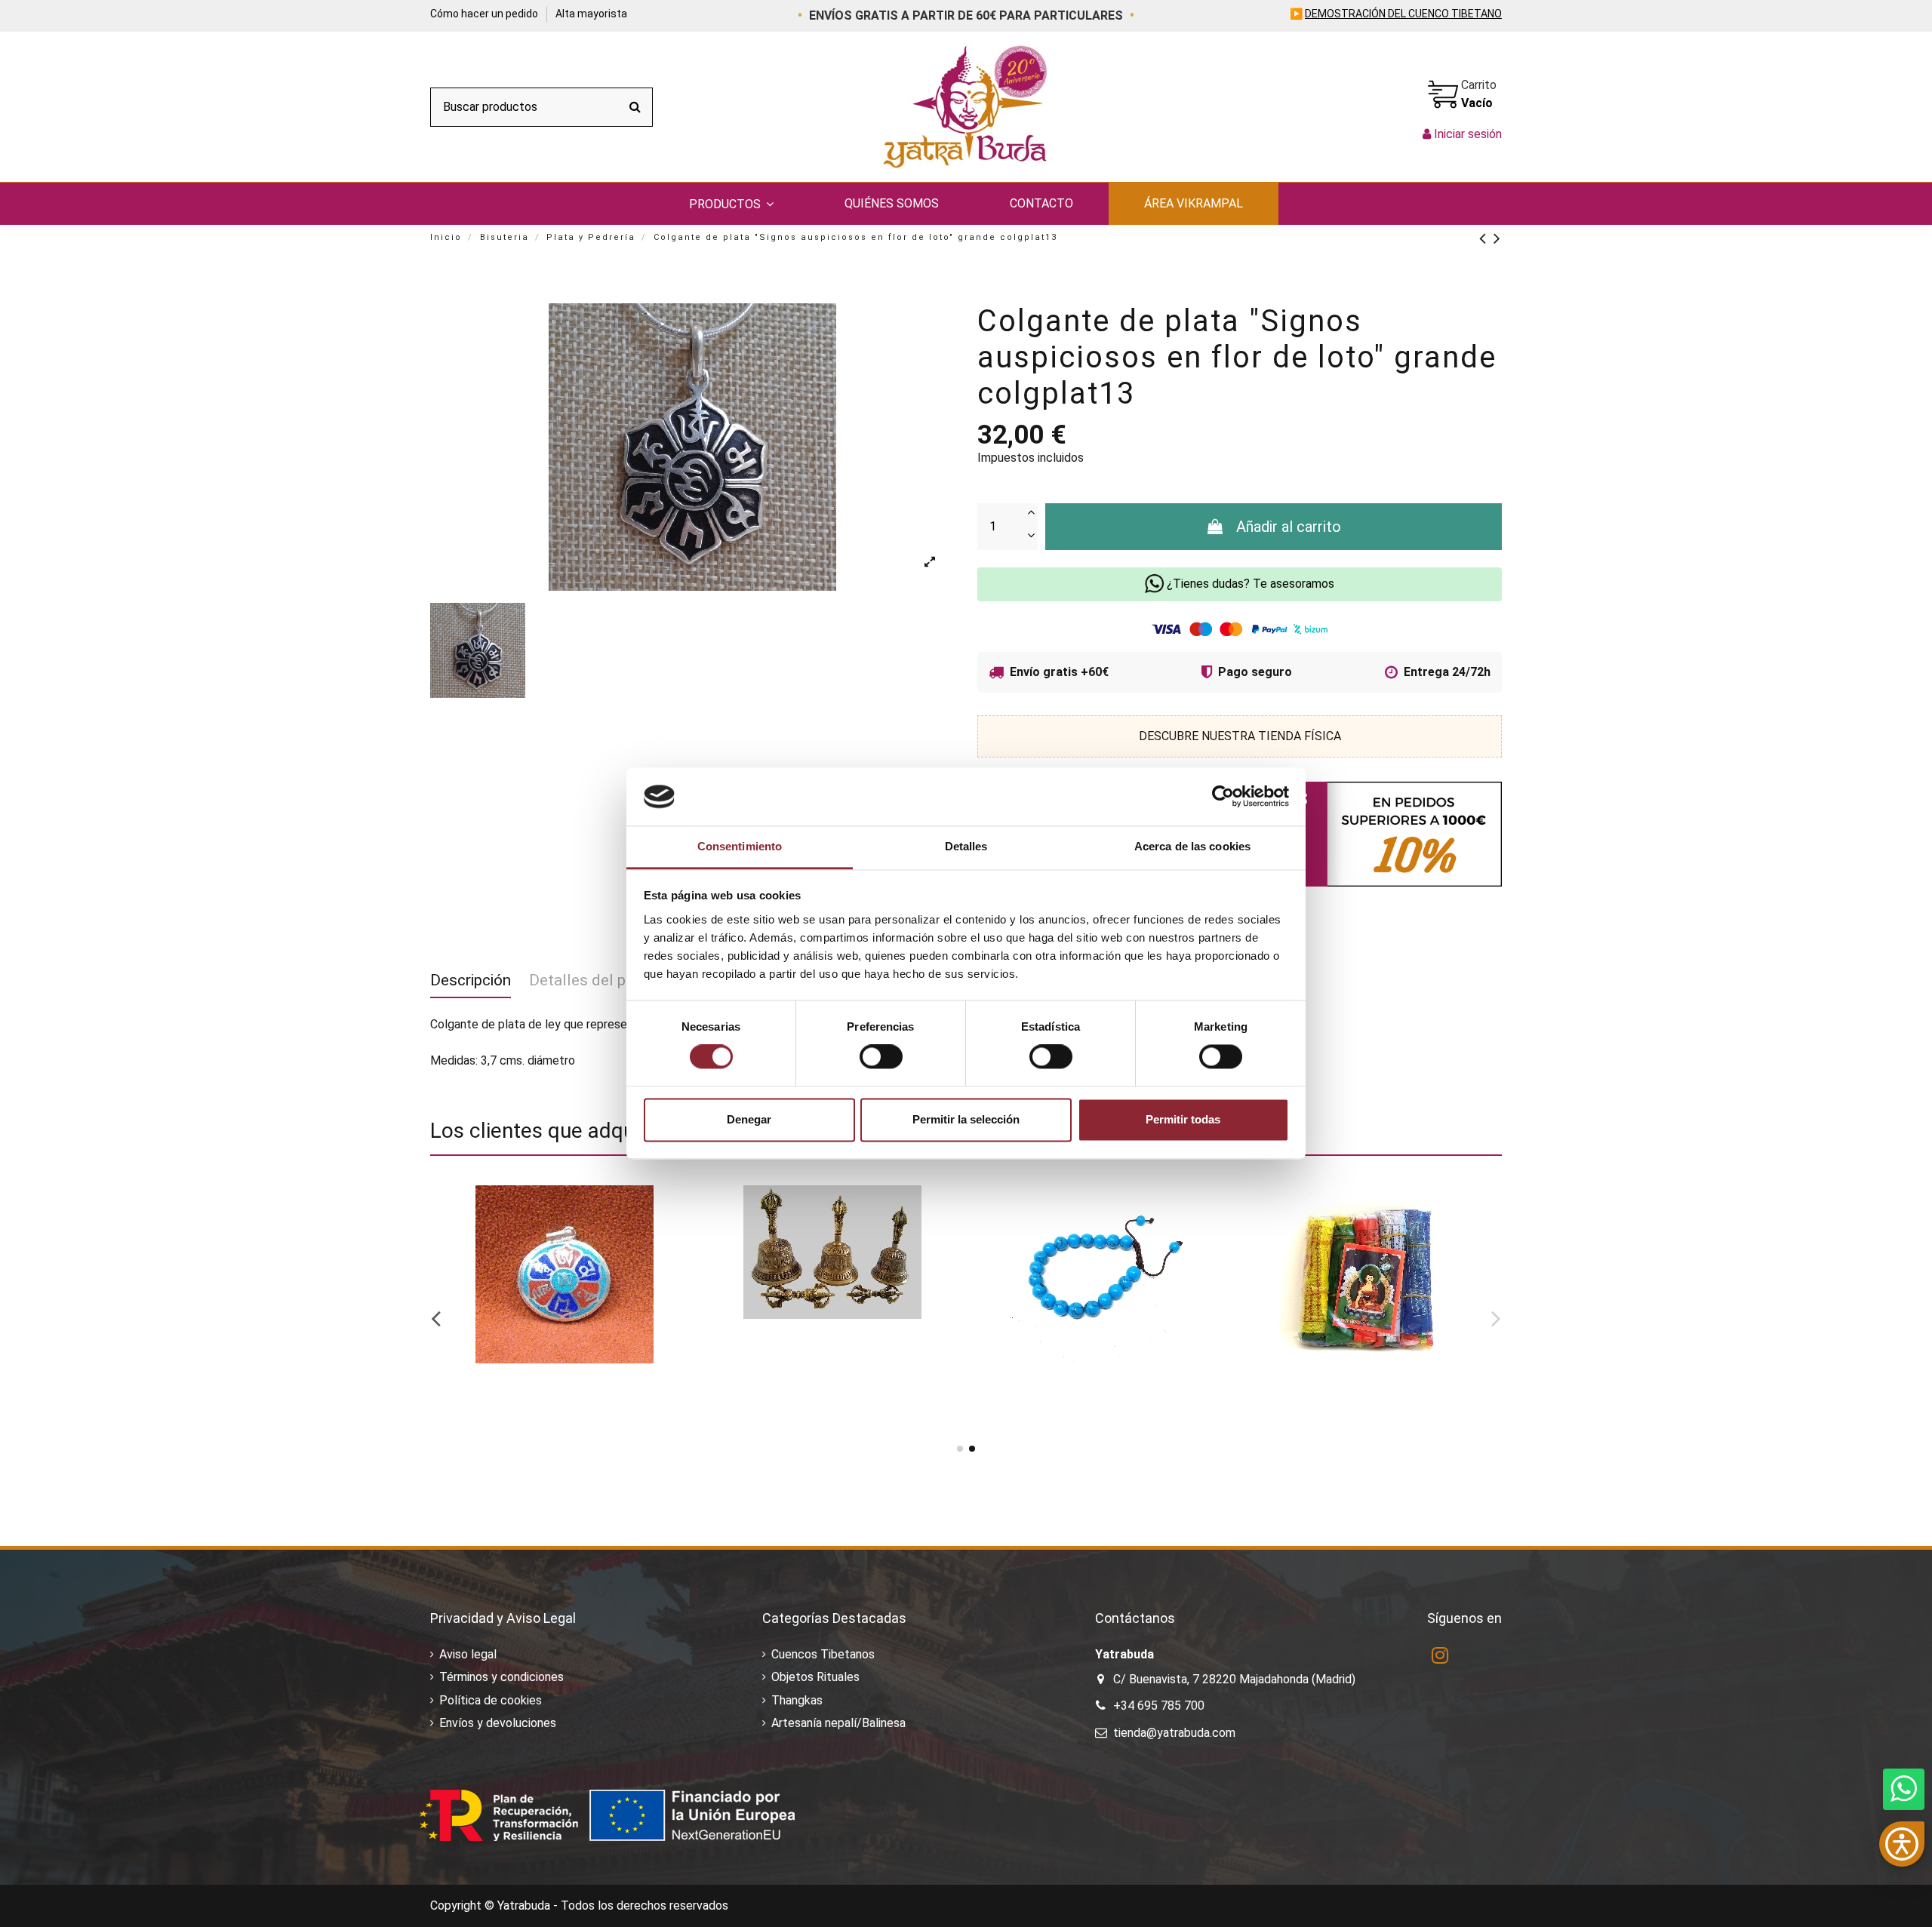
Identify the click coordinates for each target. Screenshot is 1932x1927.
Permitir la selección (966, 1119)
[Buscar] (635, 107)
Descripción (471, 980)
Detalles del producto (605, 980)
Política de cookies (491, 1700)
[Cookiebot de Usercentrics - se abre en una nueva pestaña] (1223, 797)
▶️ (1396, 14)
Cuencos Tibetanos (823, 1654)
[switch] (881, 1057)
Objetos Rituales (815, 1677)
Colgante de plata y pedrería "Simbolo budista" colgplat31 (530, 1401)
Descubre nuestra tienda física (1240, 736)
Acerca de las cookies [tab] (1192, 846)
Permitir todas (1183, 1119)
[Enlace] (1486, 238)
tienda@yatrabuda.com (1174, 1733)
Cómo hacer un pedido (485, 14)
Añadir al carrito (1289, 527)
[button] (731, 204)
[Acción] (673, 1209)
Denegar (749, 1119)
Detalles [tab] (966, 846)
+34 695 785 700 (1159, 1706)
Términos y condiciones (501, 1677)
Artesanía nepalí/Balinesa (838, 1723)
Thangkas (797, 1700)
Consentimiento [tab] (740, 846)
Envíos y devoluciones (498, 1723)
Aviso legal (468, 1654)
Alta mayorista (591, 14)
